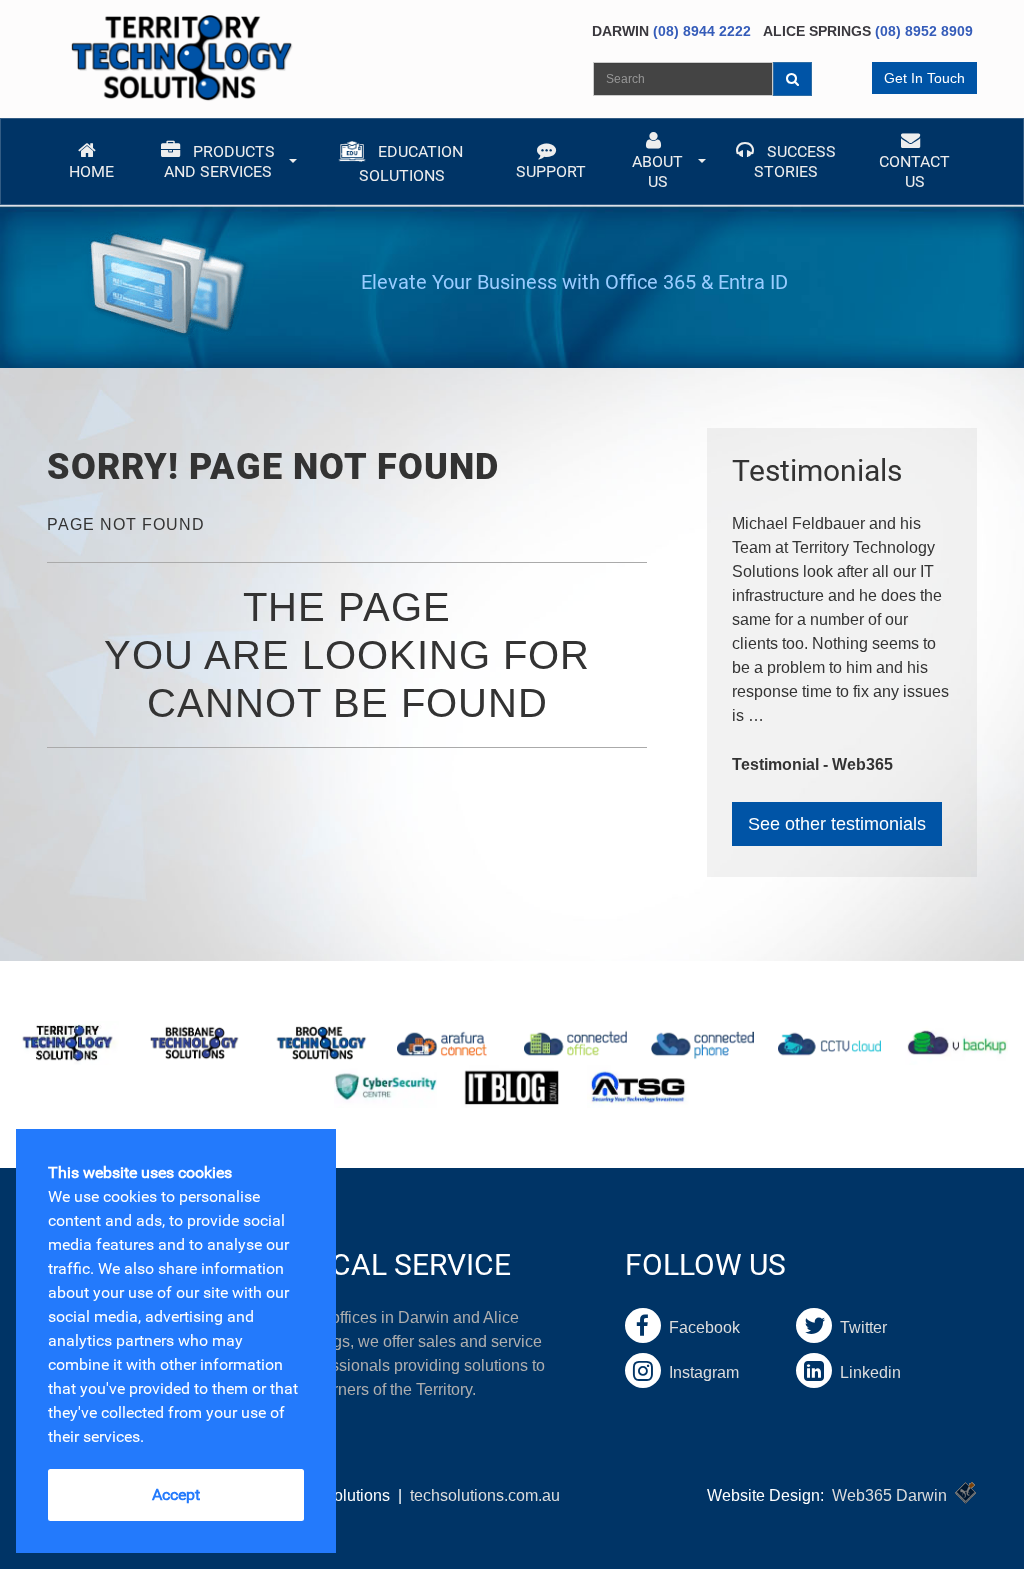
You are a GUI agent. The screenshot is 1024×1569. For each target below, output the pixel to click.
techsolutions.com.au (485, 1495)
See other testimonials (837, 824)
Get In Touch (924, 78)
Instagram (700, 1372)
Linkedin (866, 1372)
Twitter (859, 1327)
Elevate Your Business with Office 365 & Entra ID (574, 282)
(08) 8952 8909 (924, 31)
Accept (176, 1494)
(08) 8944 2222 (702, 31)
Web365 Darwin (889, 1495)
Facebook (700, 1327)
